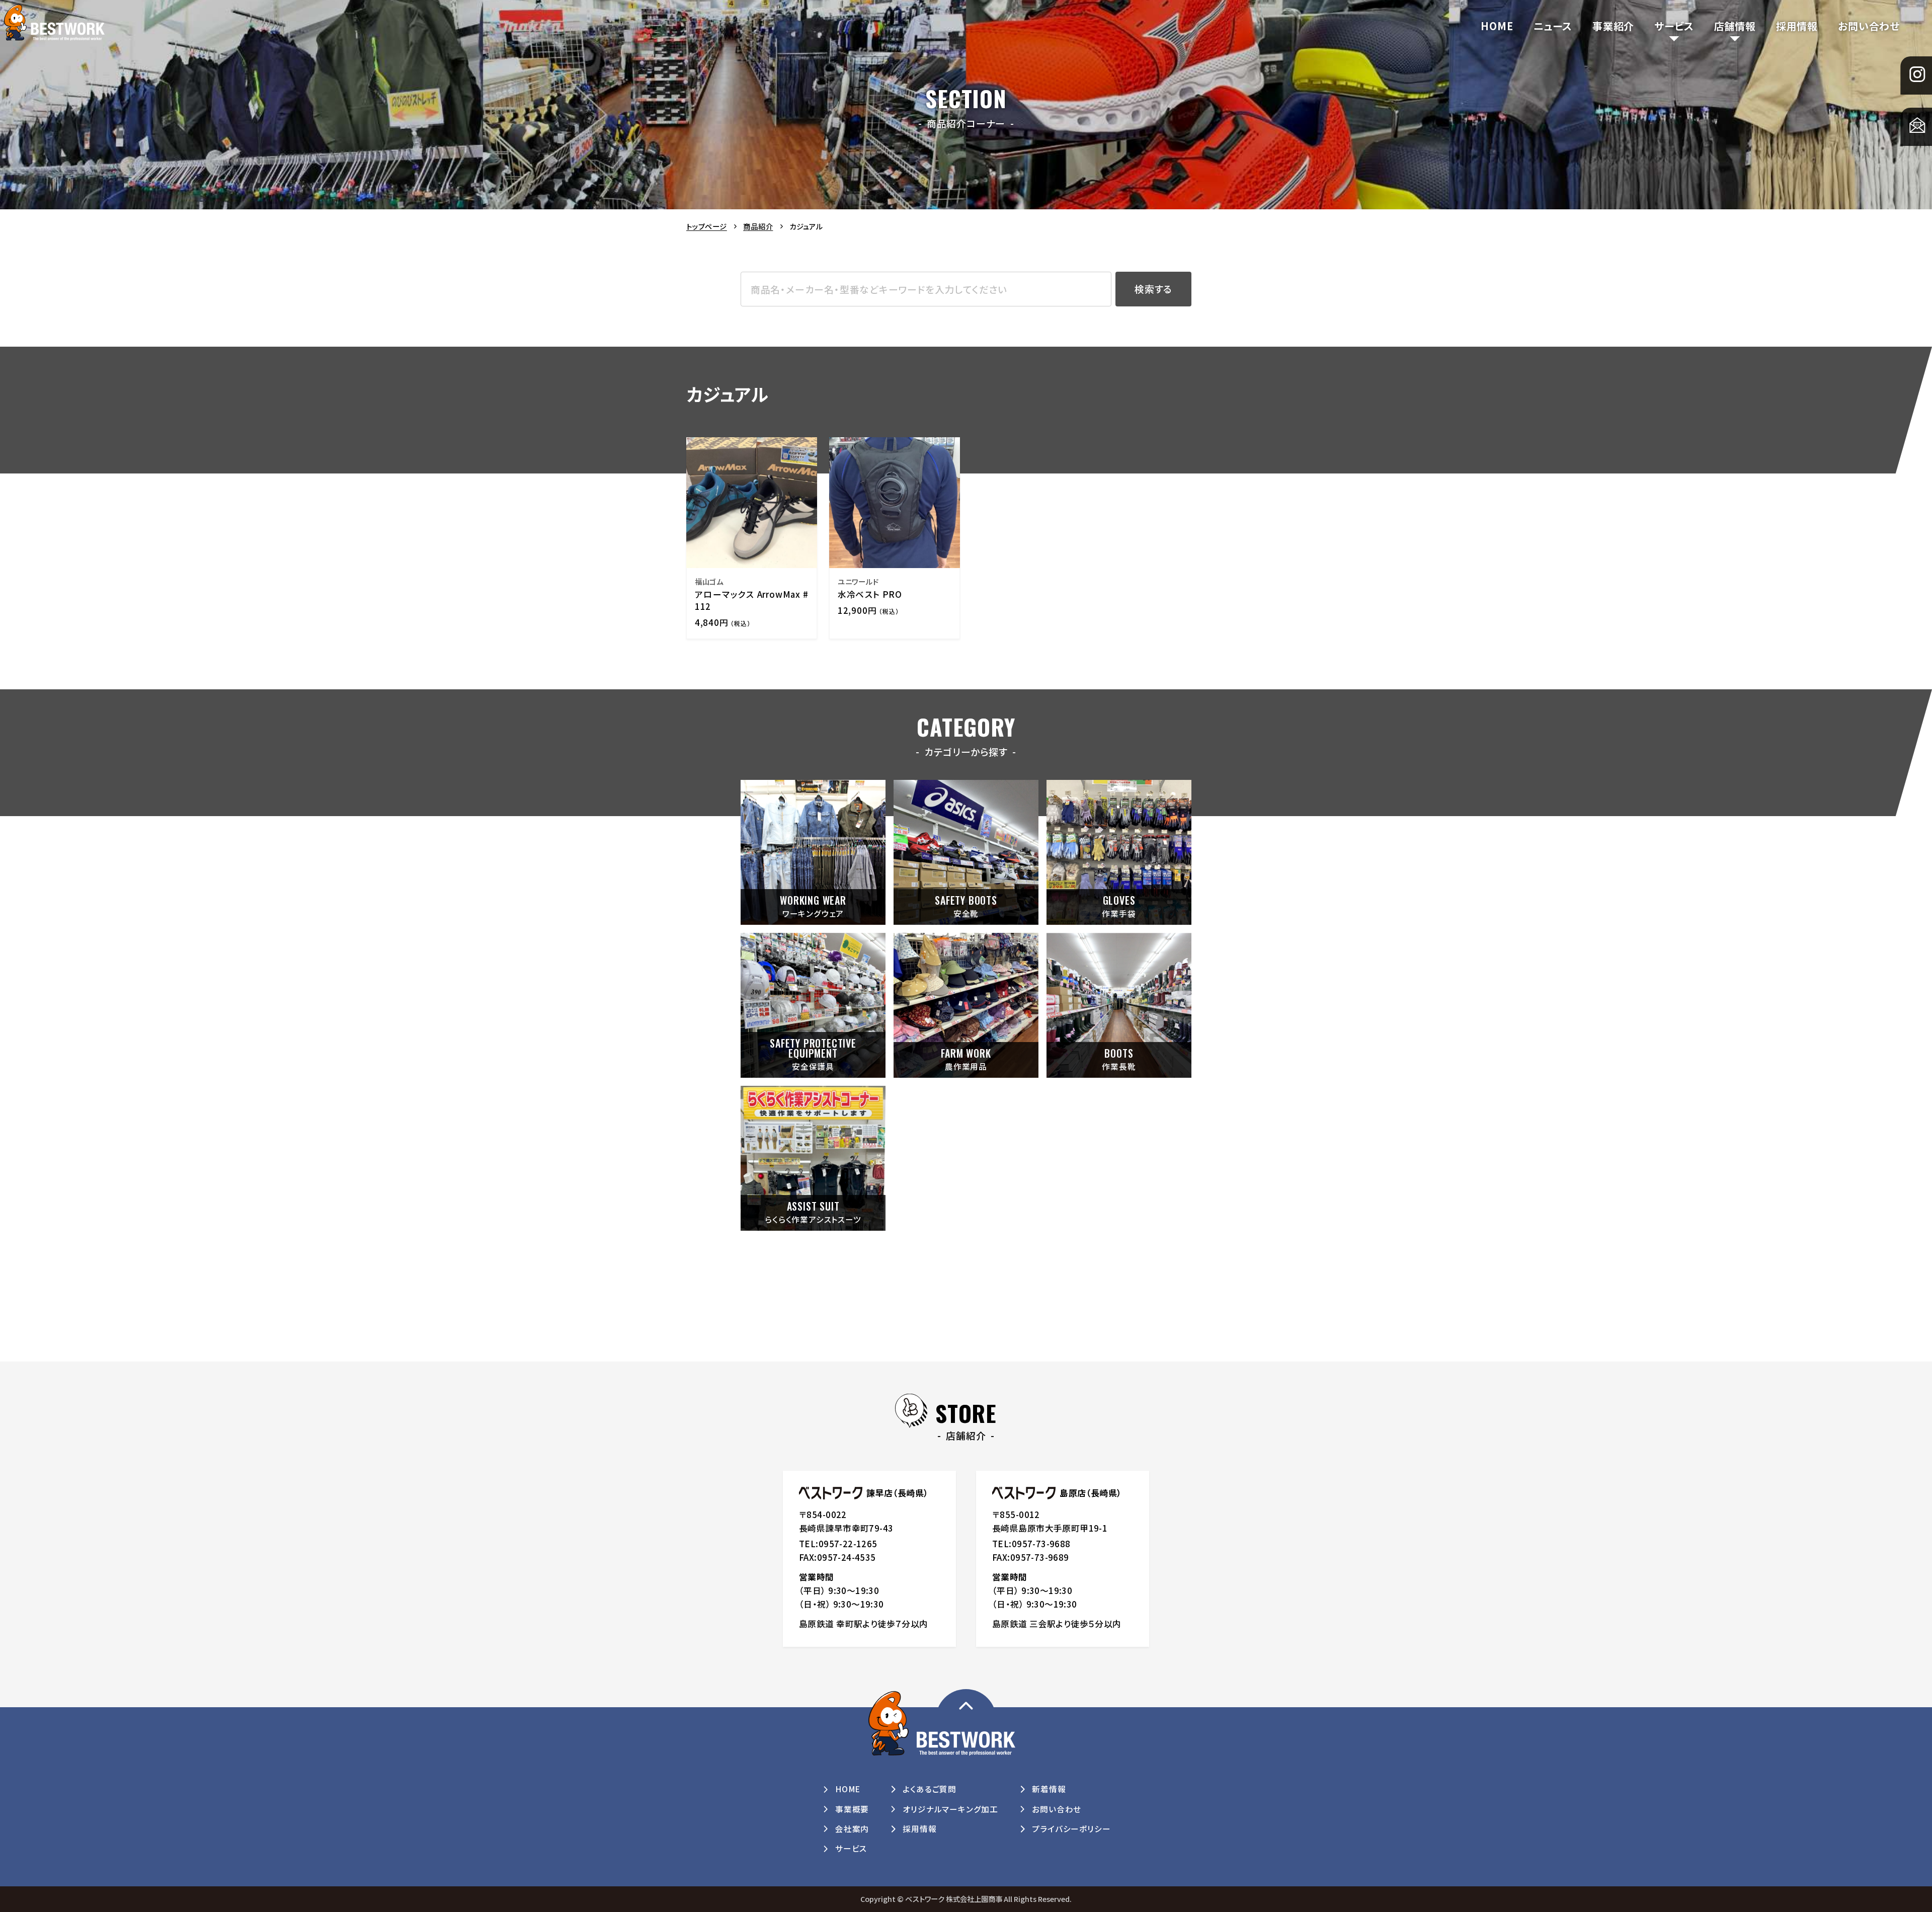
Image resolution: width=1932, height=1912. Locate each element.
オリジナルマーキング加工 (950, 1809)
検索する (1153, 289)
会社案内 (852, 1829)
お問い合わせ (1869, 26)
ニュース (1553, 26)
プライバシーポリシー (1071, 1829)
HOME (1497, 26)
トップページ (707, 226)
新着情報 (1049, 1789)
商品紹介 (758, 226)
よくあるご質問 (930, 1789)
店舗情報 (1735, 26)
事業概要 (852, 1809)
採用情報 (1797, 26)
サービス (1674, 26)
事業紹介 (1613, 26)
